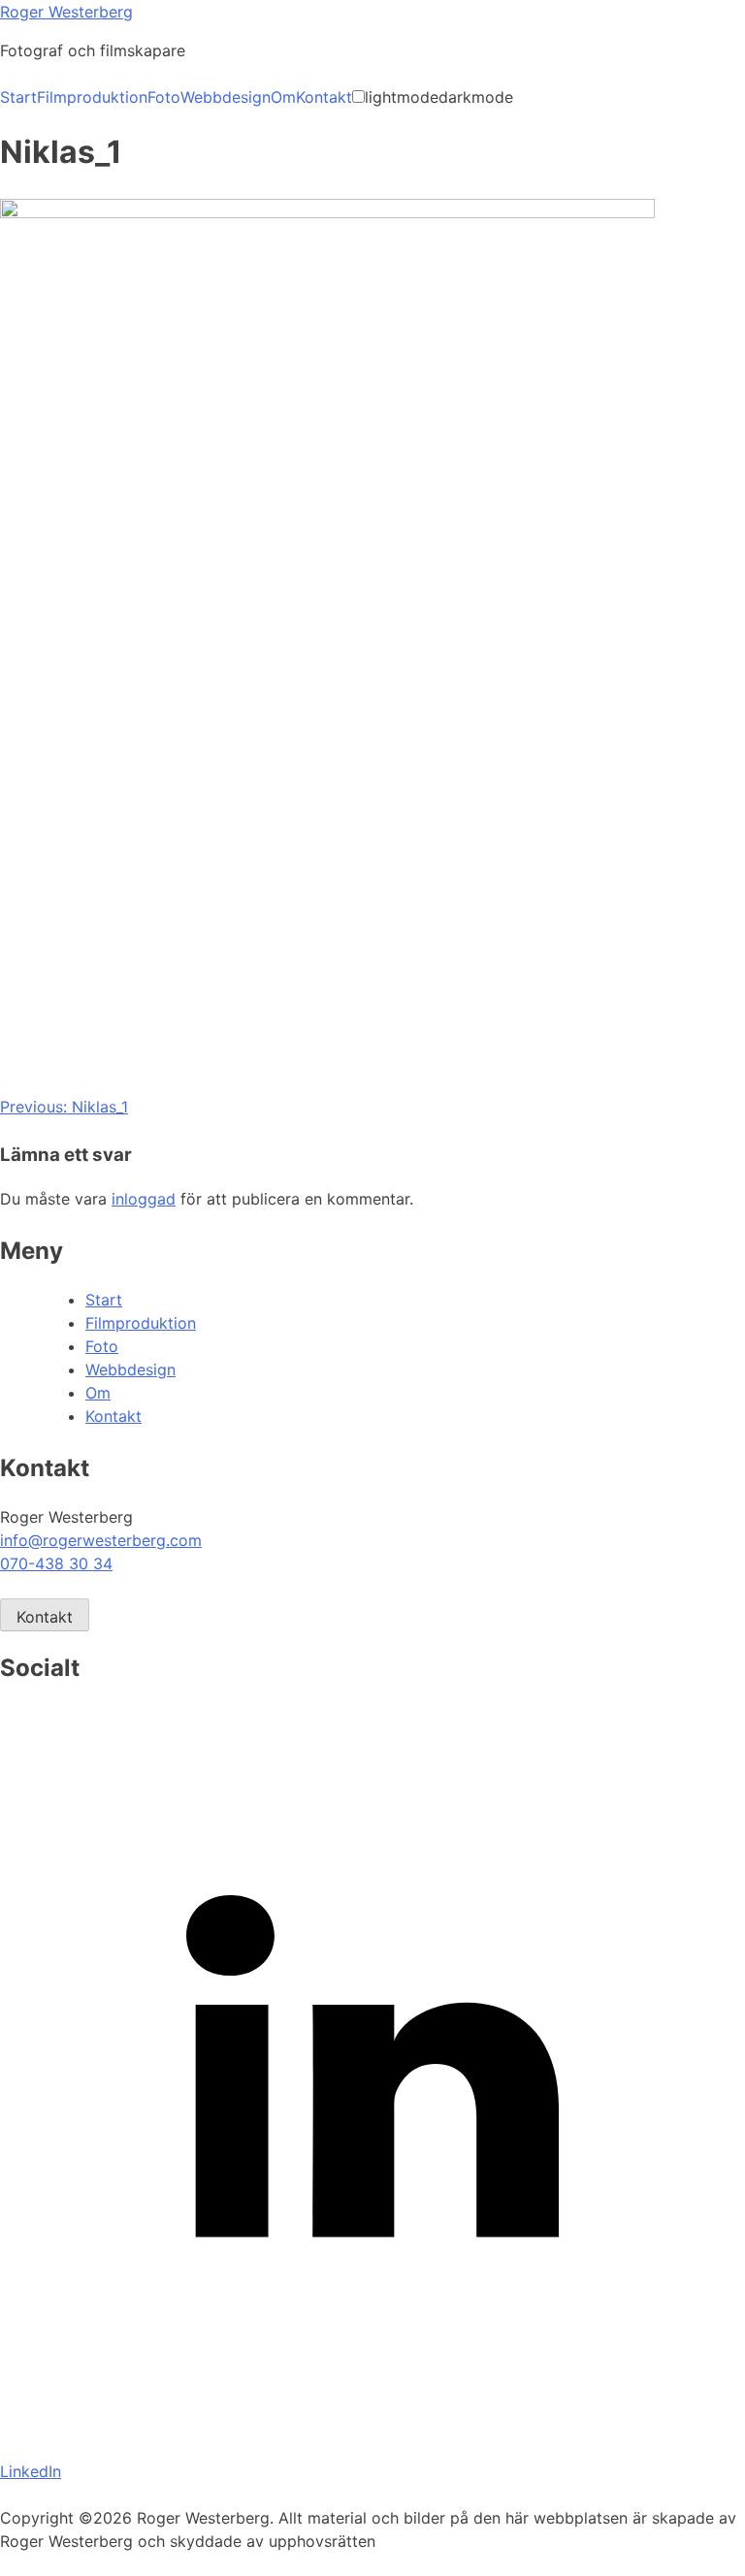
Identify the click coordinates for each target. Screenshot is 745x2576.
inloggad (144, 1199)
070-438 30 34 (56, 1563)
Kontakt (324, 97)
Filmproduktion (92, 97)
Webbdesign (226, 97)
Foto (164, 97)
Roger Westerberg (66, 12)
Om (283, 97)
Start (18, 97)
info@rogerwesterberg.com (101, 1540)
